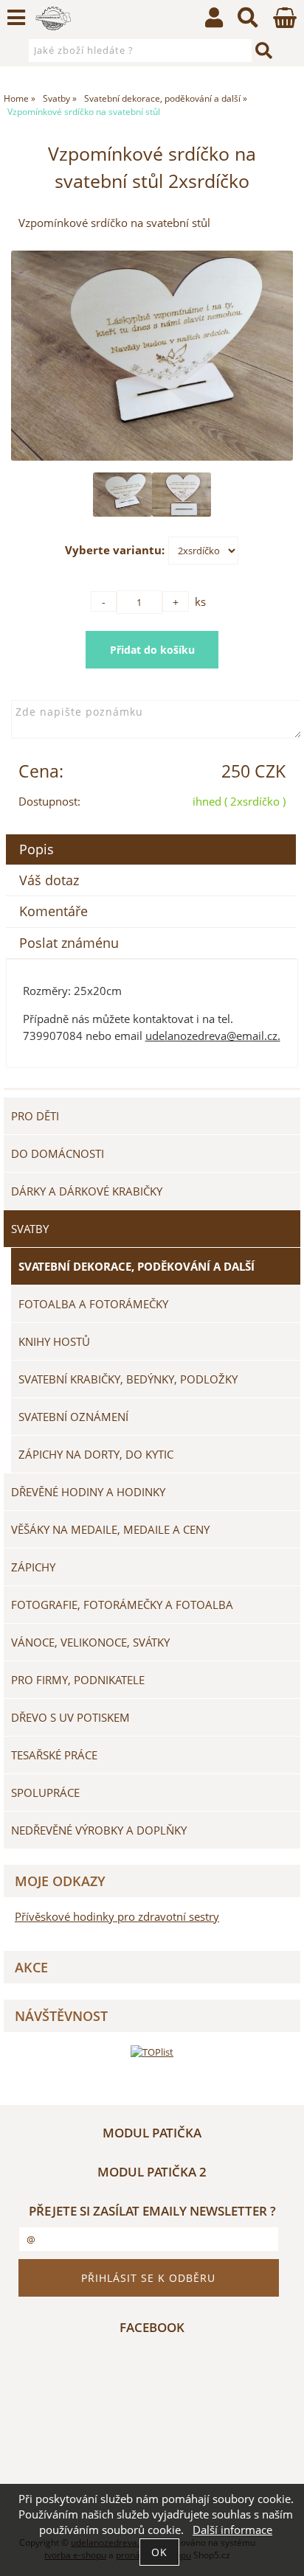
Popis (37, 849)
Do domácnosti (58, 1153)
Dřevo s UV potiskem (70, 1717)
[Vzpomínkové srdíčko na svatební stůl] (152, 356)
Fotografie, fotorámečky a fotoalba (122, 1605)
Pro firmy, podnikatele (78, 1680)
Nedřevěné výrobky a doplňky (99, 1830)
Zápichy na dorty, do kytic (96, 1454)
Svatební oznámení (73, 1417)
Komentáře (53, 911)
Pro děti (35, 1116)
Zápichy (33, 1567)
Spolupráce (45, 1793)
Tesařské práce (54, 1755)
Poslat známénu (69, 943)
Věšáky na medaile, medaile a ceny (110, 1529)
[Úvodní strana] (53, 18)
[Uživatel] (214, 21)
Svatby (30, 1229)
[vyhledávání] (248, 21)
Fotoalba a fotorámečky (93, 1304)
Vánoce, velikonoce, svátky (90, 1642)
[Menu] (16, 18)
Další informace (232, 2530)
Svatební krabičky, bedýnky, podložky (128, 1379)
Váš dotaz (49, 880)
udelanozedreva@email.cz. (213, 1036)
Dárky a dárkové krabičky (87, 1191)
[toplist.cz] (152, 2052)
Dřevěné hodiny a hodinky (88, 1492)
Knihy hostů (54, 1341)
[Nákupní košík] (285, 24)
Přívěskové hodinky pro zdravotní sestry (117, 1917)
